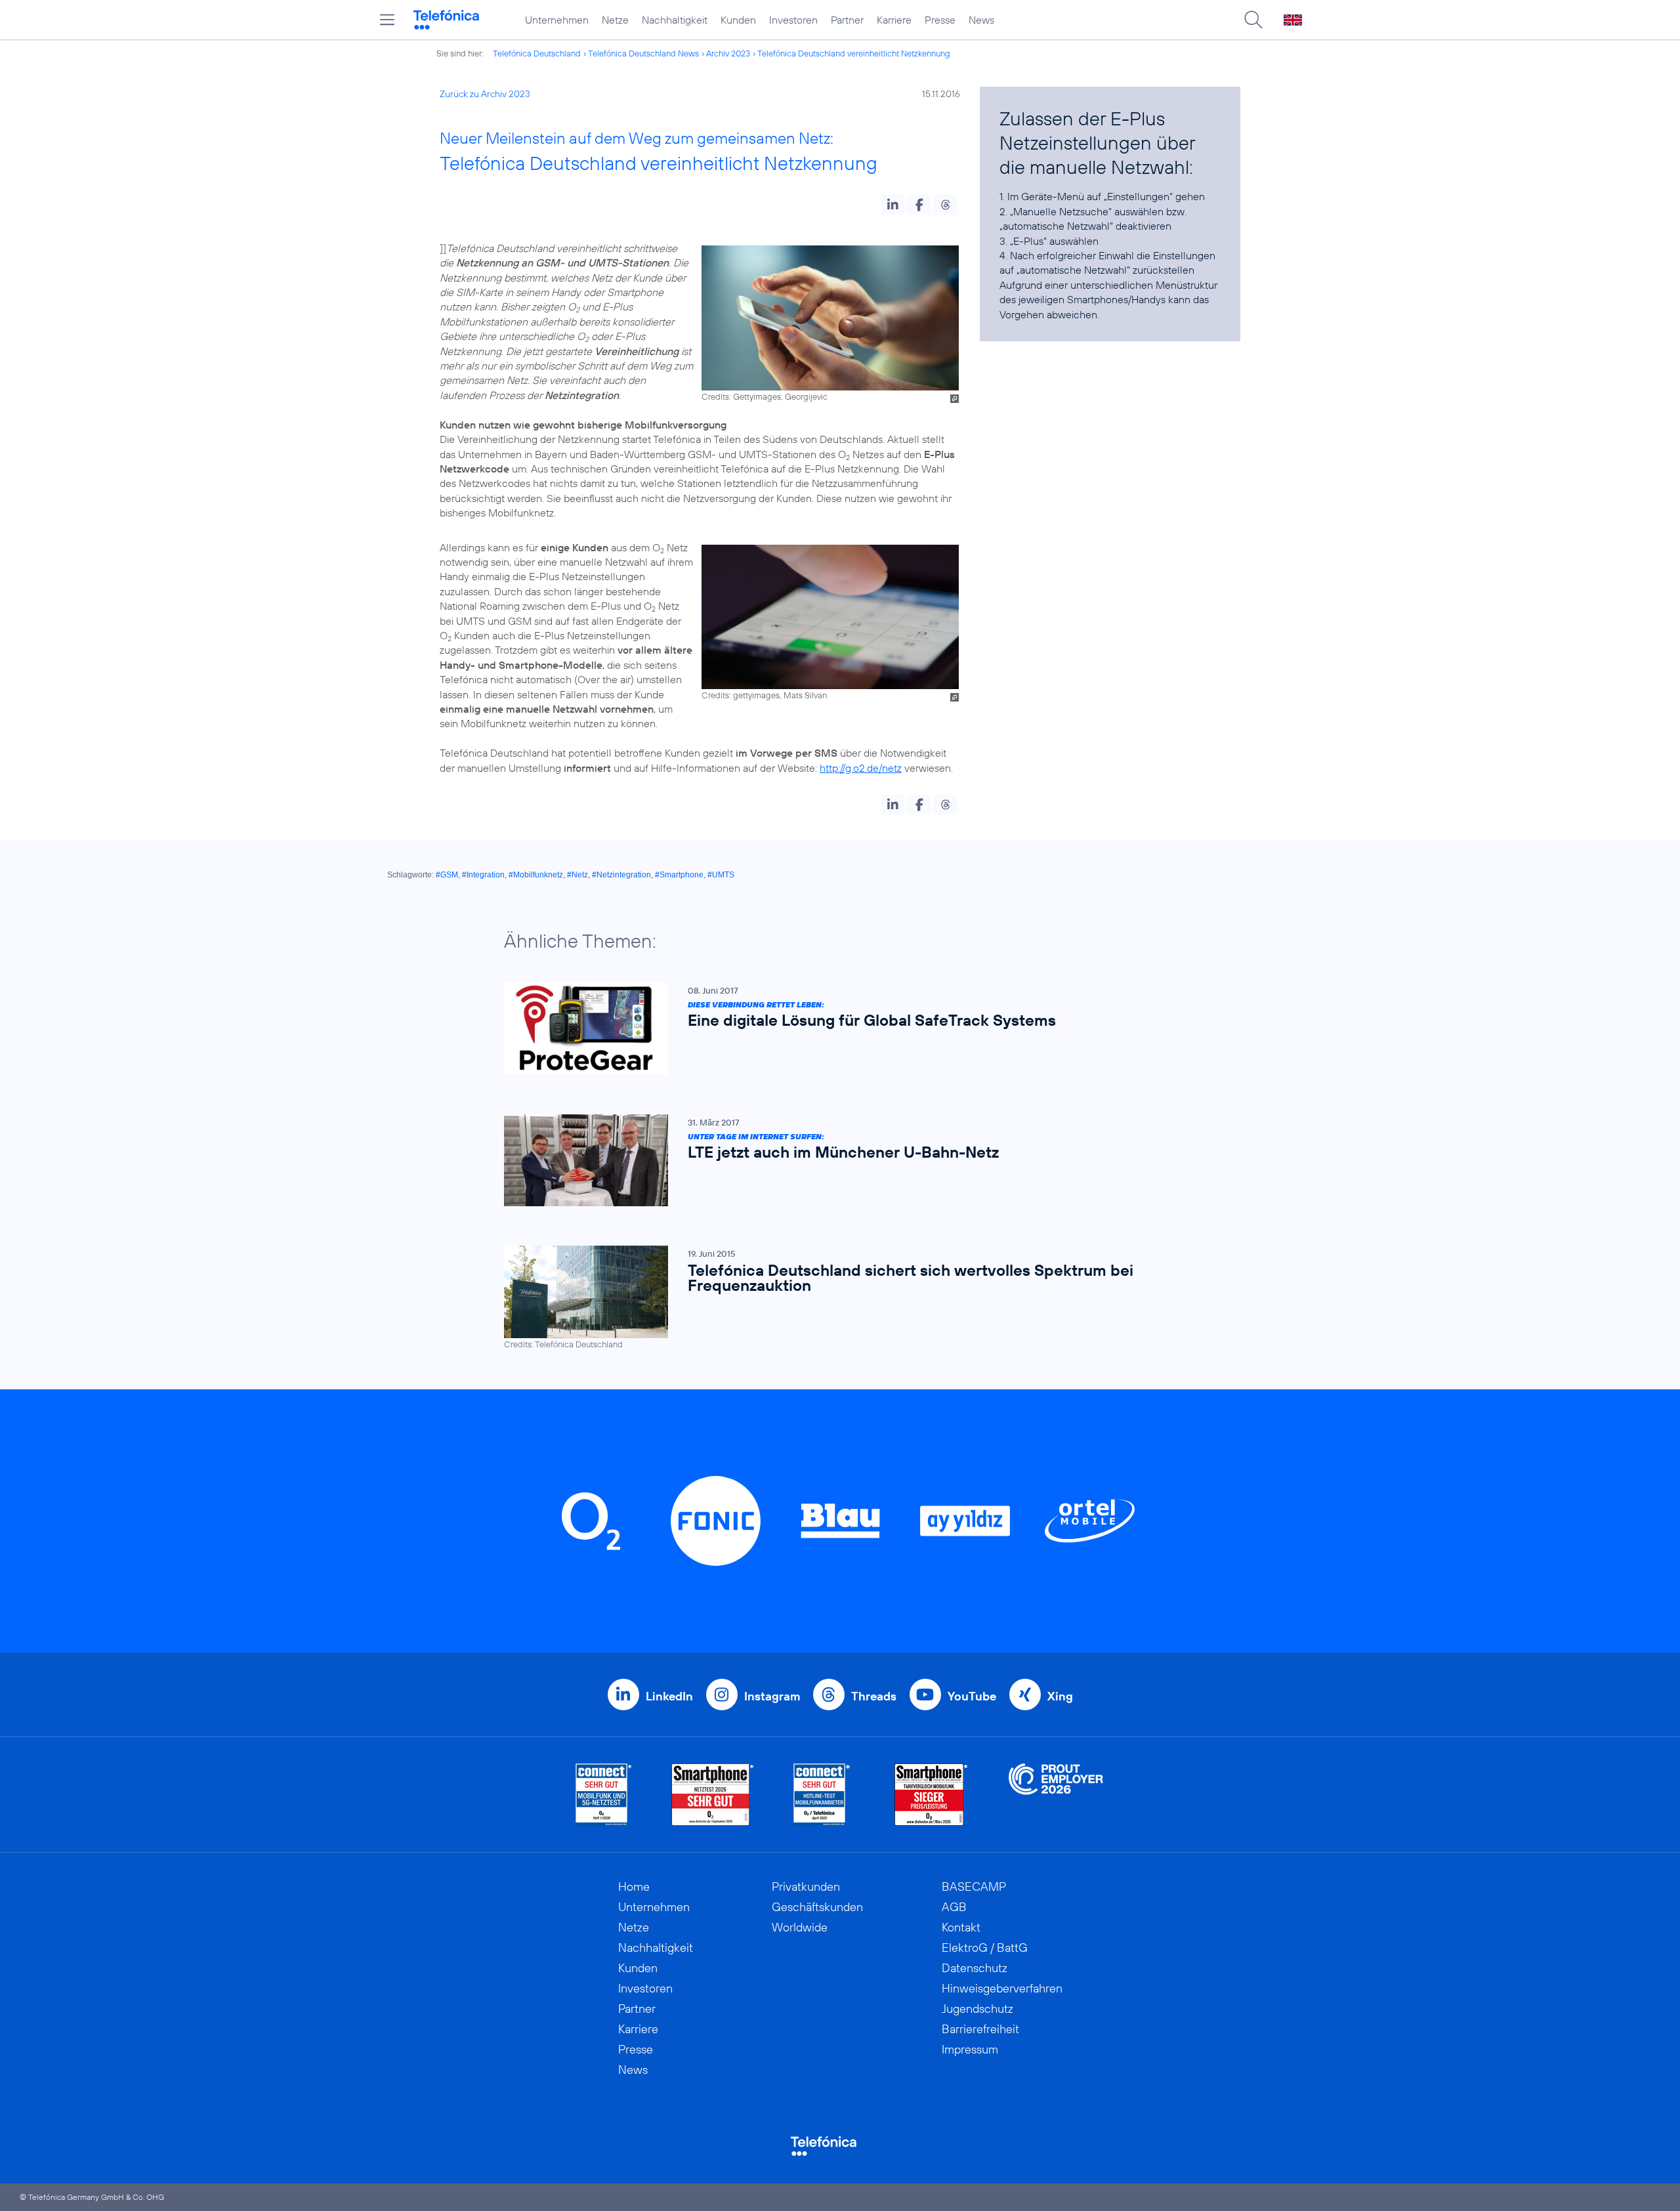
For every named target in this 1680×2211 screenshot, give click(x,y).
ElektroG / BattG (985, 1948)
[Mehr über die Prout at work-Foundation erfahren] (1056, 1795)
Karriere (894, 20)
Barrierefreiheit (980, 2029)
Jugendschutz (977, 2009)
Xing (1060, 1696)
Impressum (970, 2049)
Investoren (793, 20)
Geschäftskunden (817, 1907)
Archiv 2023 (728, 53)
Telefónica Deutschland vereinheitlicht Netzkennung (854, 53)
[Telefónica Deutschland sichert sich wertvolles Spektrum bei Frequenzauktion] (833, 1298)
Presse (940, 20)
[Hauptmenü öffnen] (387, 20)
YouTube (972, 1696)
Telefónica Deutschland (537, 53)
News (981, 20)
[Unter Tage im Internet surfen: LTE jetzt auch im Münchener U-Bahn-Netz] (833, 1161)
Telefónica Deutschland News (643, 53)
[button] (893, 205)
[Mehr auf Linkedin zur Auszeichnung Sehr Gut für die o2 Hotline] (822, 1795)
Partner (847, 20)
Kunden (738, 20)
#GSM (447, 875)
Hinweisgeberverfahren (1002, 1988)
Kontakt (961, 1927)
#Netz (577, 875)
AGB (954, 1907)
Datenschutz (975, 1968)
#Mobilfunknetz (536, 875)
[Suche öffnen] (1253, 20)
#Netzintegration (621, 875)
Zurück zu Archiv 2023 (485, 94)
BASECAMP (974, 1886)
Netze (615, 20)
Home (634, 1886)
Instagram (772, 1696)
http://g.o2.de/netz (861, 768)
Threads (874, 1696)
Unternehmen (557, 20)
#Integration (483, 875)
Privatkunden (806, 1886)
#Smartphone (679, 875)
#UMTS (721, 875)
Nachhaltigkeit (675, 20)
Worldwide (800, 1927)
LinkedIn (669, 1696)
